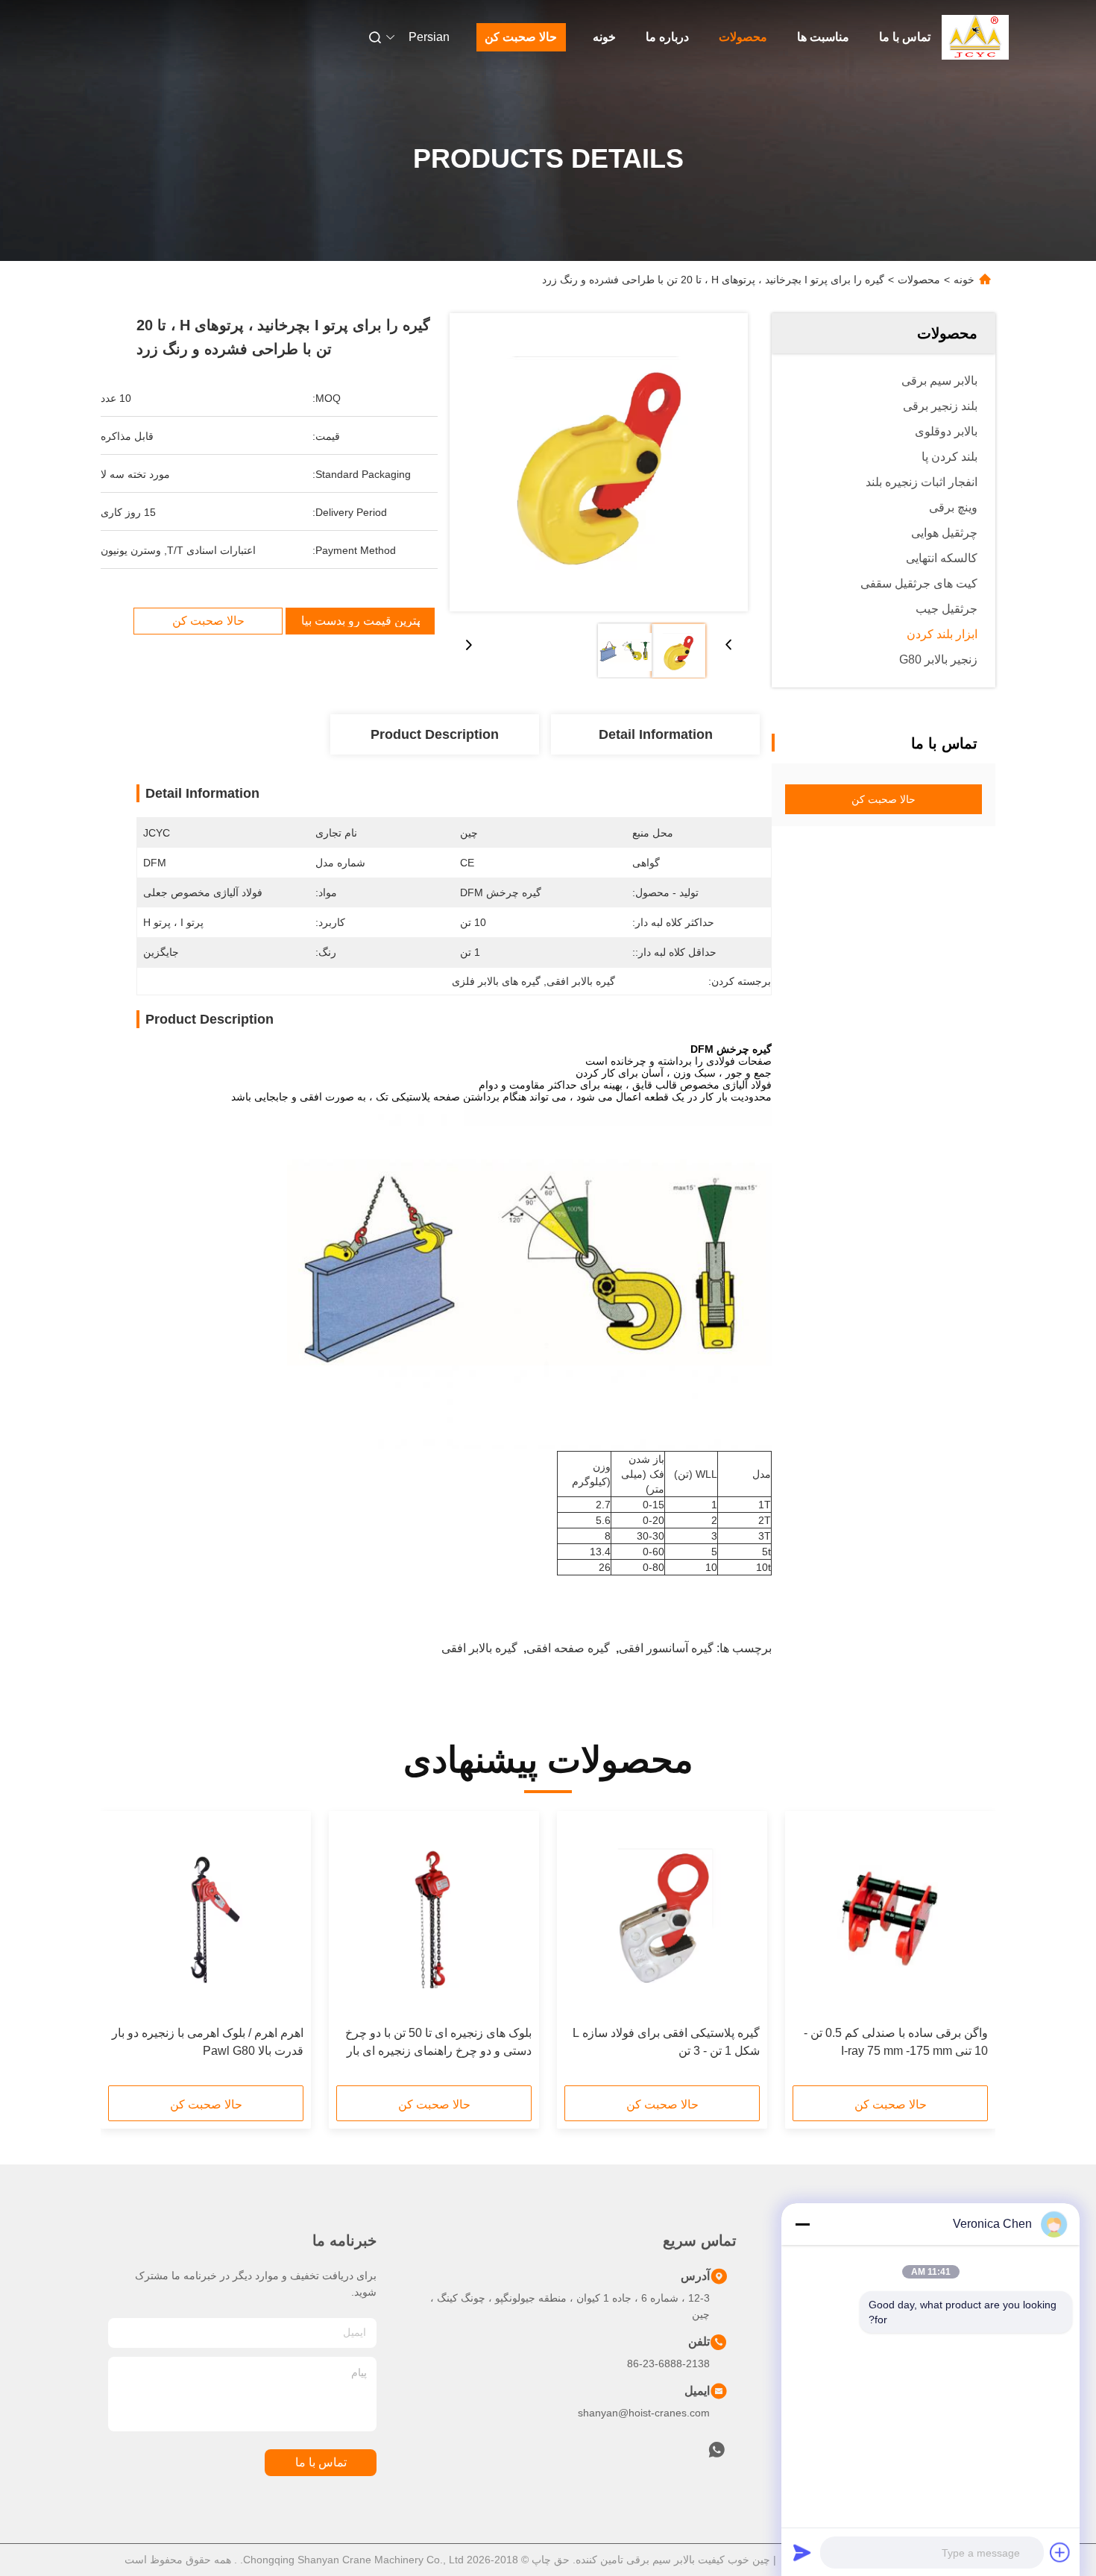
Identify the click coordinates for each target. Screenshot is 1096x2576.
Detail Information (656, 734)
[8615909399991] (717, 2454)
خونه (604, 37)
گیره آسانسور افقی (666, 1648)
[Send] (802, 2552)
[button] (969, 1953)
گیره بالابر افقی (479, 1648)
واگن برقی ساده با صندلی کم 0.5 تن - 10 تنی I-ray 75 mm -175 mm (896, 2042)
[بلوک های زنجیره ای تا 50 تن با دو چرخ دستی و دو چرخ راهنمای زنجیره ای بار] (434, 1918)
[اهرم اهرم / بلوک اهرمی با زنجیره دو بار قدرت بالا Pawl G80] (206, 1918)
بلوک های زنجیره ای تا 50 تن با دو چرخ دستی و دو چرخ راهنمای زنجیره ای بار (438, 2042)
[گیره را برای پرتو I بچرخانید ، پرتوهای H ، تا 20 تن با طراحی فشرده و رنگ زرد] (599, 462)
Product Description (435, 734)
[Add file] (1060, 2552)
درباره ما (667, 37)
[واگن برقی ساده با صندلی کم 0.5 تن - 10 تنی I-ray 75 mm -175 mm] (890, 1918)
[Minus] (802, 2224)
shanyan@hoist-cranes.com (644, 2413)
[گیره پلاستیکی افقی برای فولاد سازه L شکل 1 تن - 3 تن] (662, 1918)
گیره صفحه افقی (568, 1648)
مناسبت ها (823, 37)
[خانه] (975, 37)
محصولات (743, 37)
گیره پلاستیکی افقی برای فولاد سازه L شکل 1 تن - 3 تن (666, 2042)
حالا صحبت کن (521, 37)
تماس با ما (905, 37)
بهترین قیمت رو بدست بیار (360, 621)
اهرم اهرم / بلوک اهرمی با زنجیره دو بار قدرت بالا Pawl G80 (208, 2042)
